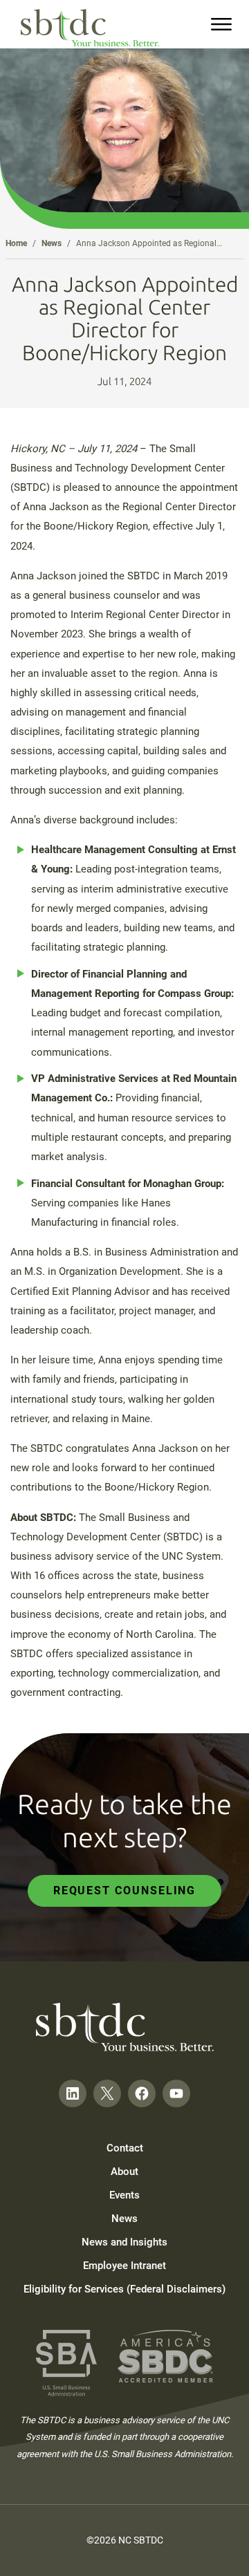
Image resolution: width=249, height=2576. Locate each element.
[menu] (221, 24)
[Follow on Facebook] (142, 2093)
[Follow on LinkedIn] (73, 2093)
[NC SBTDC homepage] (90, 28)
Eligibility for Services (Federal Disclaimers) (124, 2289)
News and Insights (124, 2242)
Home (16, 243)
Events (124, 2195)
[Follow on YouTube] (176, 2093)
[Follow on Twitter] (107, 2093)
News (52, 243)
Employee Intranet (124, 2266)
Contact (125, 2148)
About (124, 2172)
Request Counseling (125, 1891)
